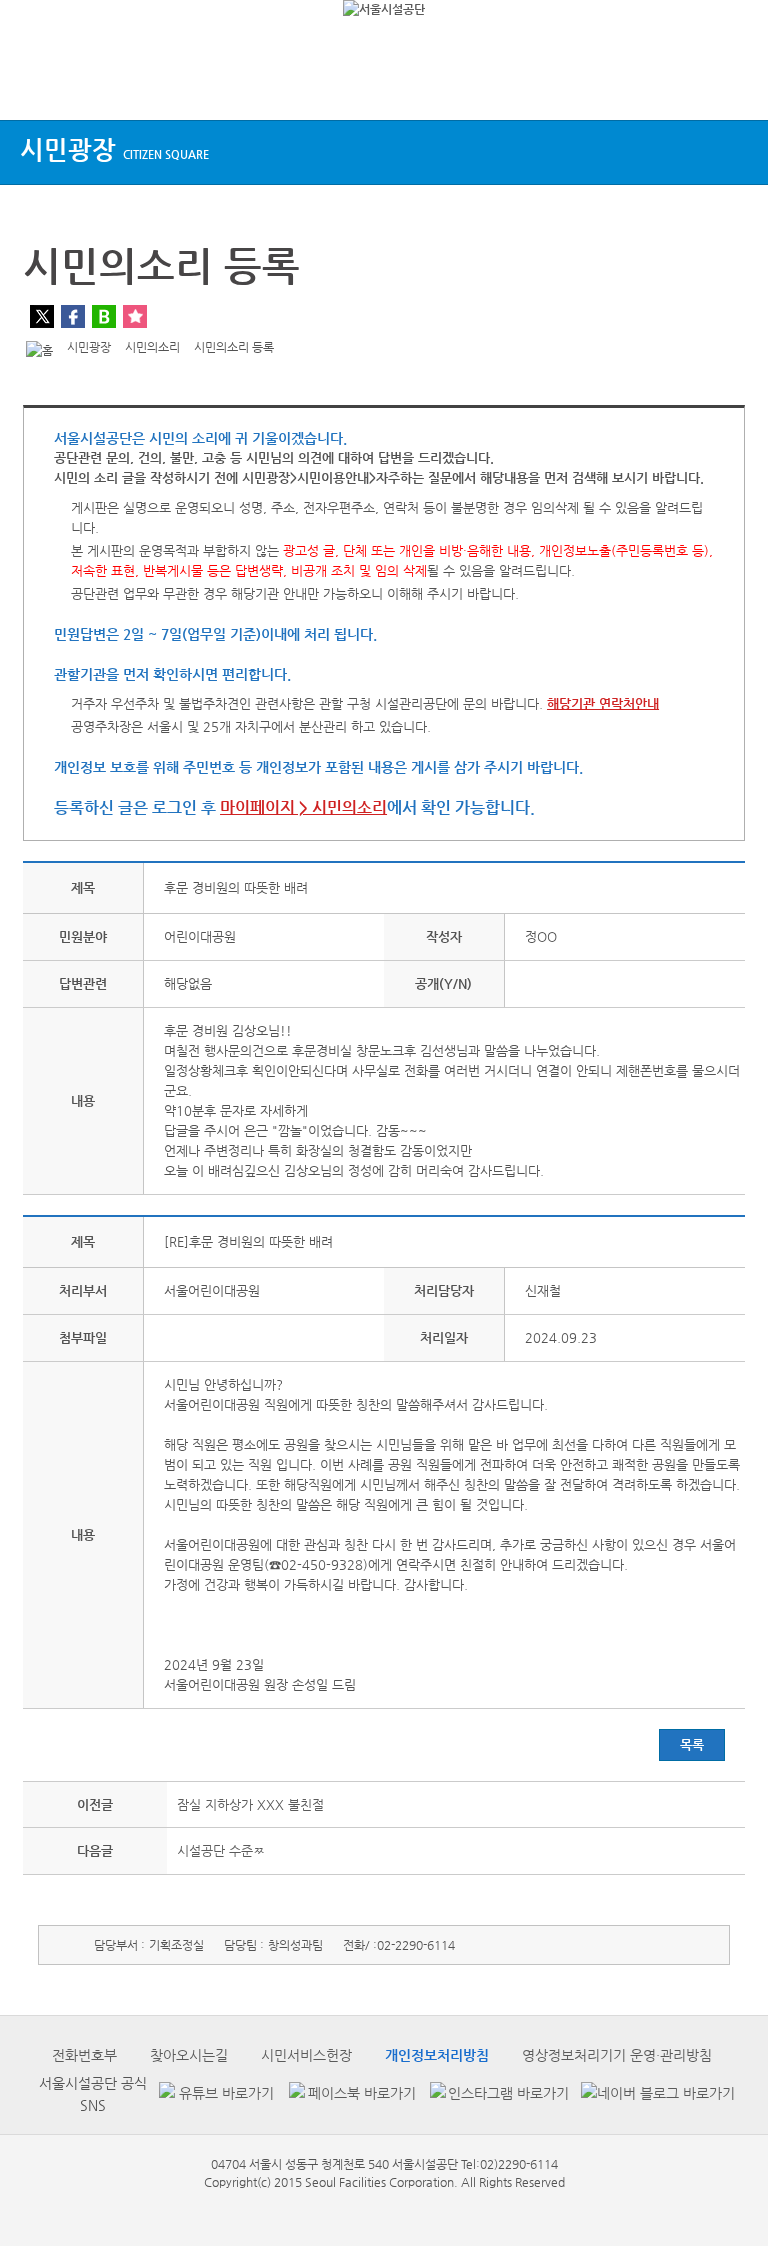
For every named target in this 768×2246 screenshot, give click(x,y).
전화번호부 (84, 2055)
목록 (692, 1744)
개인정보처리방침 (437, 2055)
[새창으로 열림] (214, 2094)
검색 (734, 82)
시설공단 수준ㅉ (221, 1850)
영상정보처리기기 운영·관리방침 (617, 2055)
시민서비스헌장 (306, 2055)
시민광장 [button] (114, 149)
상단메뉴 (32, 82)
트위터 (42, 316)
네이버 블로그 (104, 316)
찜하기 (135, 316)
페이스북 (73, 316)
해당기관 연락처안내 (603, 703)
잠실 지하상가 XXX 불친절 (250, 1804)
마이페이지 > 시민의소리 (303, 807)
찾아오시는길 (189, 2055)
